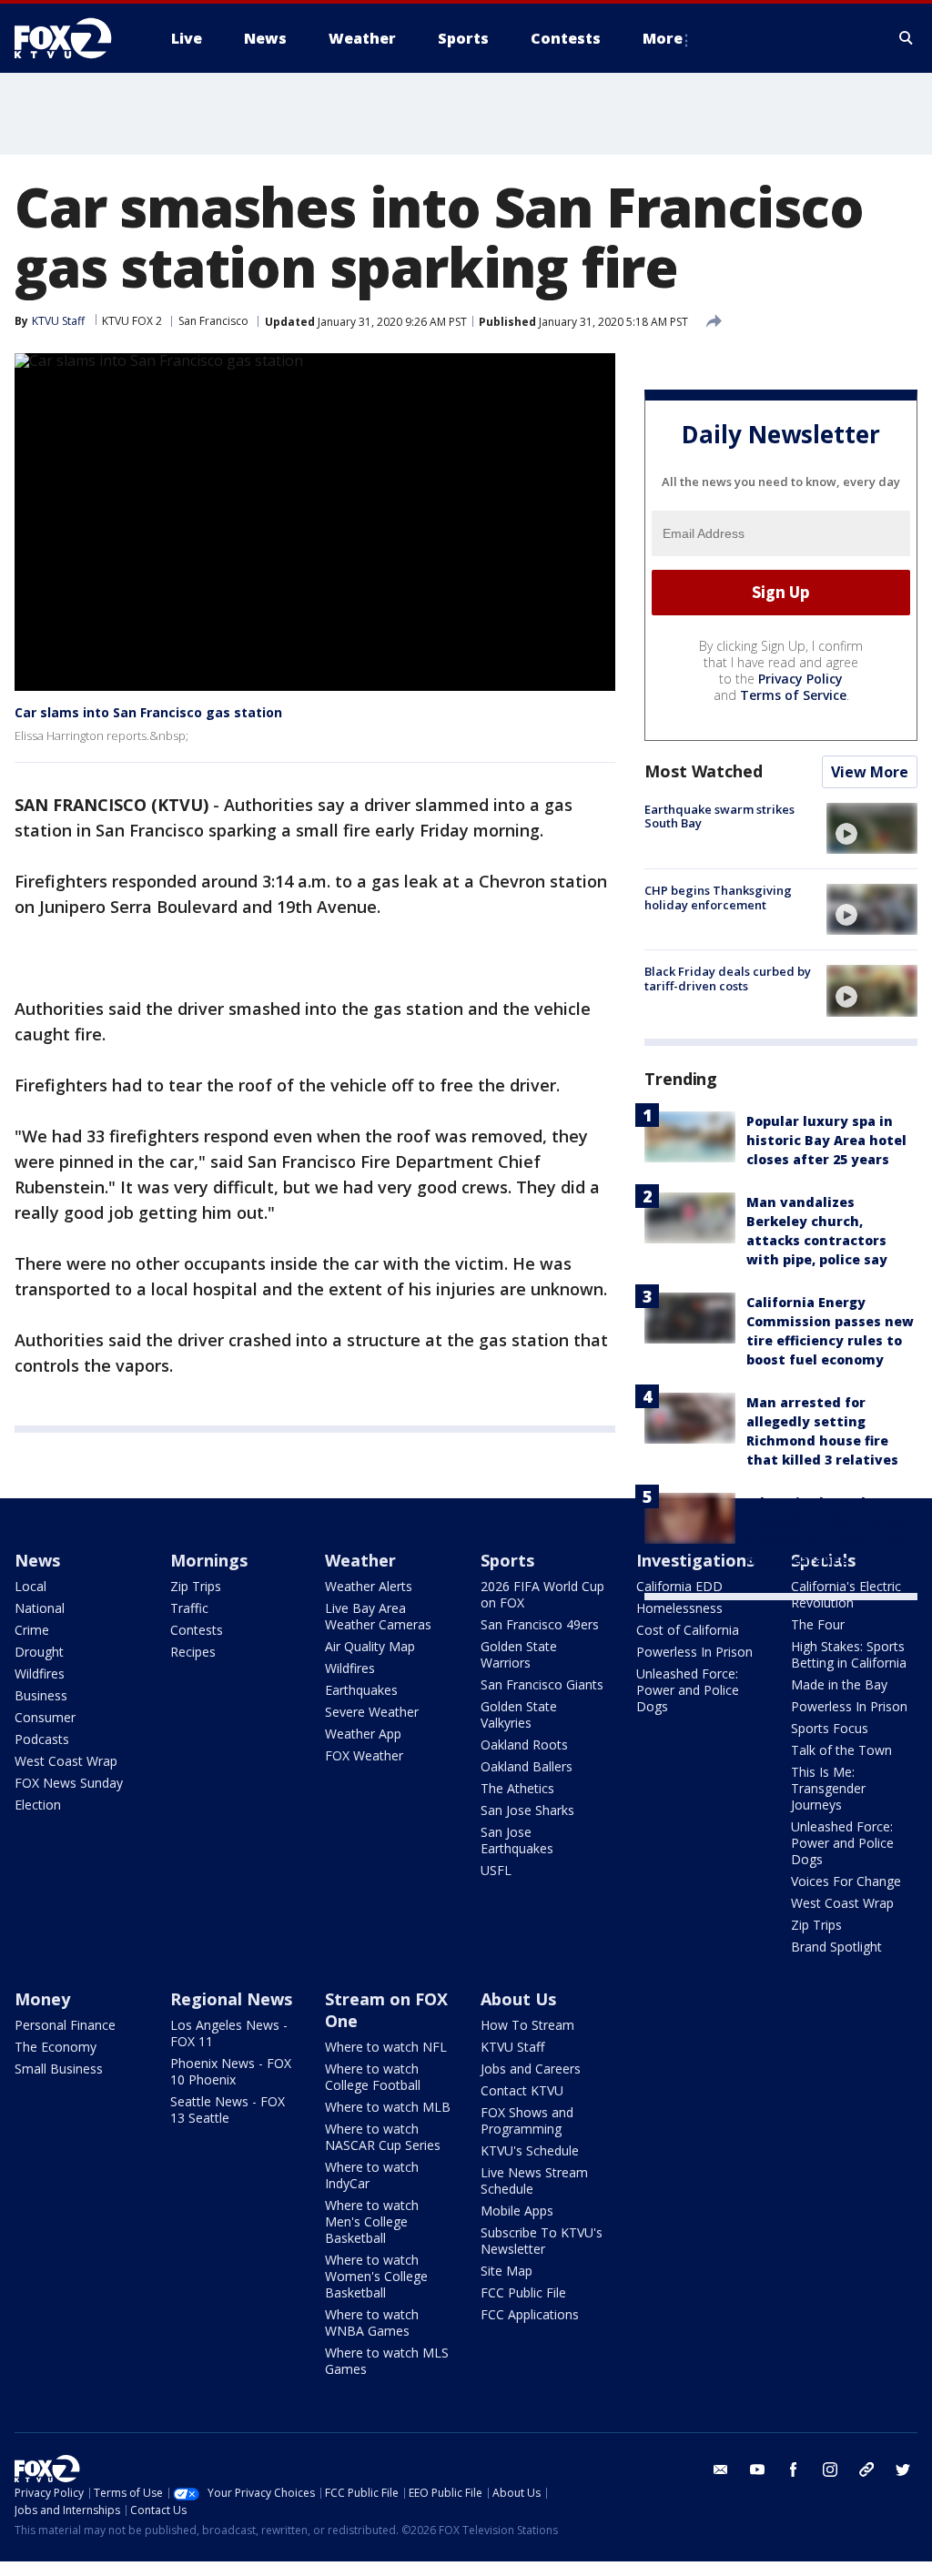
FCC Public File (523, 2292)
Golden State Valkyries (519, 1714)
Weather (360, 1560)
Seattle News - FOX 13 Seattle (228, 2109)
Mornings (209, 1560)
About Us (518, 1999)
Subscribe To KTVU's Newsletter (542, 2241)
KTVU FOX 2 (132, 321)
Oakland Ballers (527, 1766)
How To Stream (527, 2025)
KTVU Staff (512, 2047)
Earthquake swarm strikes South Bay (719, 816)
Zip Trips (196, 1586)
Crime (32, 1630)
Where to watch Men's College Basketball (372, 2221)
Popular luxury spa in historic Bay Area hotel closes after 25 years (826, 1140)
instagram (830, 2470)
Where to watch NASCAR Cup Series (383, 2137)
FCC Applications (530, 2314)
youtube (757, 2470)
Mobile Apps (517, 2211)
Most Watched (704, 771)
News (37, 1560)
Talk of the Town (841, 1750)
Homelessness (679, 1608)
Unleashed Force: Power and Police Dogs (688, 1690)
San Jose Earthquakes (517, 1840)
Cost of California (688, 1630)
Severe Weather (372, 1712)
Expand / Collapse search (907, 38)
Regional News (231, 1999)
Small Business (59, 2069)
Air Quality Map (370, 1646)
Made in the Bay (839, 1684)
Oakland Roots (524, 1744)
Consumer (45, 1717)
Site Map (507, 2271)
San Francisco (213, 321)
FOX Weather (364, 1755)
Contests (197, 1630)
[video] (872, 828)
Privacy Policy (800, 679)
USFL (496, 1870)
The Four (818, 1624)
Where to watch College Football (373, 2077)
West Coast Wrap (66, 1761)
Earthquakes (361, 1690)
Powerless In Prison (694, 1652)
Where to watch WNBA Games (372, 2322)
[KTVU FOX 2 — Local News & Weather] (75, 38)
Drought (39, 1652)
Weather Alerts (369, 1586)
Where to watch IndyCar (372, 2175)
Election (38, 1805)
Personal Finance (65, 2025)
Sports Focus (830, 1728)
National (40, 1608)
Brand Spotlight (836, 1947)
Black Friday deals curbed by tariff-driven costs (728, 979)
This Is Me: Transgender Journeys (828, 1788)
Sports (507, 1560)
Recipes (193, 1652)
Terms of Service (793, 695)
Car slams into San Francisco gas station (148, 712)
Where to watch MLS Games (387, 2361)
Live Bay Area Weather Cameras (378, 1616)
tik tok (866, 2470)
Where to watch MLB (388, 2107)
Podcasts (42, 1739)
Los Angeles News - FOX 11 (229, 2033)
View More (870, 772)
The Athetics (517, 1788)
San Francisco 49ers (540, 1624)
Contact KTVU (522, 2090)
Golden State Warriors (519, 1654)
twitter (903, 2470)
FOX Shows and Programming (527, 2120)
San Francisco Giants (542, 1684)
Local (30, 1586)
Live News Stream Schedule (534, 2180)
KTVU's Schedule (530, 2150)
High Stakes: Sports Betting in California (849, 1654)
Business (41, 1695)
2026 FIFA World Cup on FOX (542, 1594)
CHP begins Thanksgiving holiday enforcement (718, 898)
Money (42, 1999)
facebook (794, 2470)
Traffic (189, 1608)
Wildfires (40, 1673)
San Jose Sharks (527, 1810)
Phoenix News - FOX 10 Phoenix (231, 2071)
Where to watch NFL (386, 2047)
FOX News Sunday (69, 1783)
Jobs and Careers (531, 2069)
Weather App (363, 1734)
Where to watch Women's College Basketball (376, 2276)
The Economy (56, 2047)
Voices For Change (846, 1881)
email (721, 2470)
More (663, 38)
